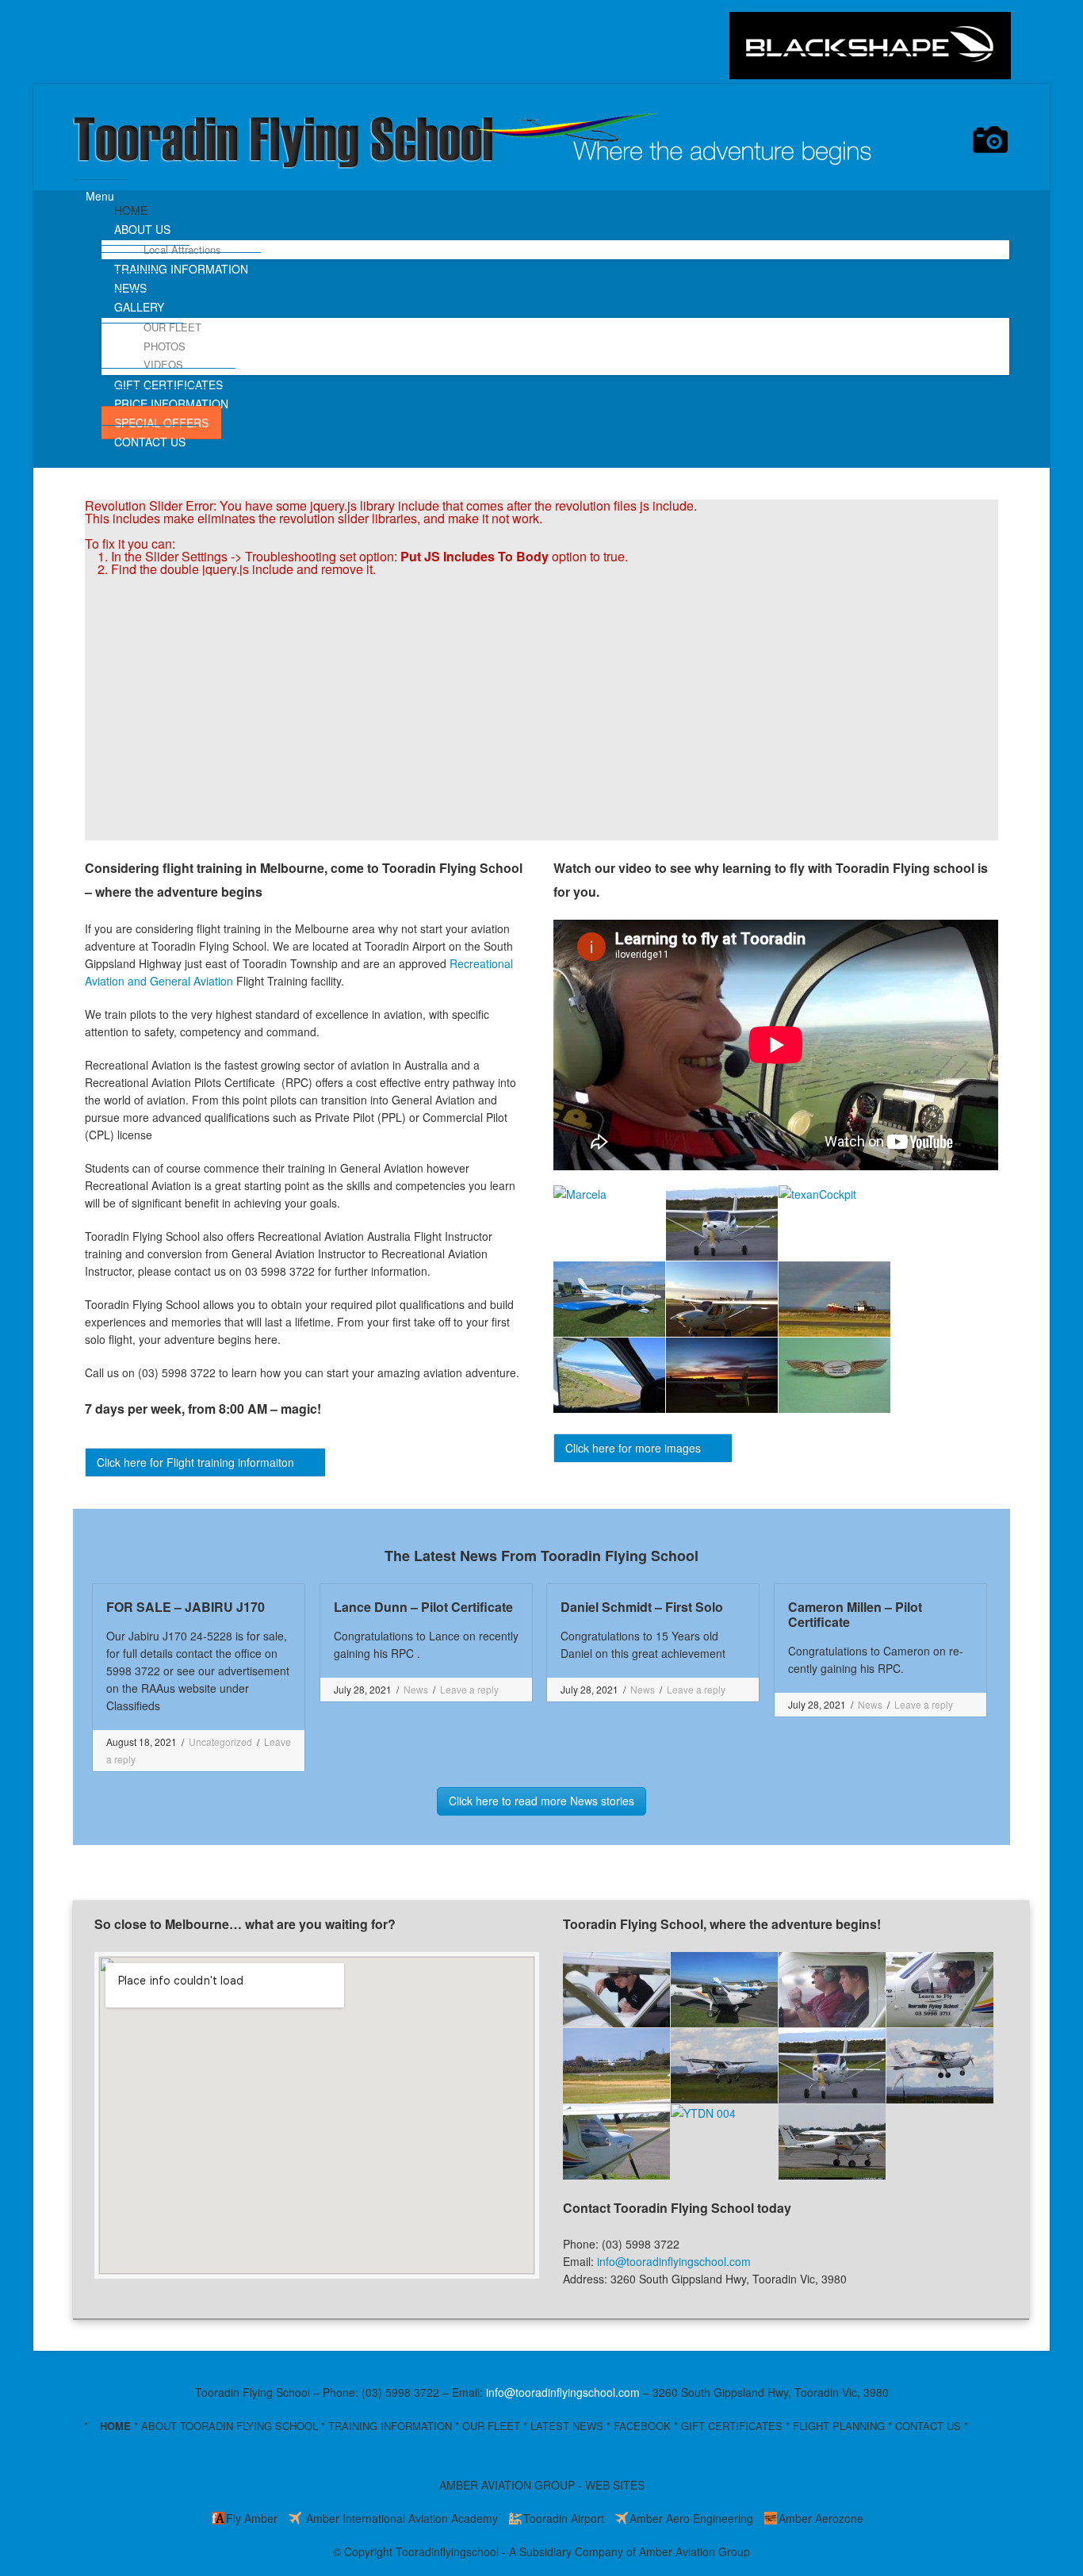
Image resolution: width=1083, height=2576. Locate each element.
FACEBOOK (642, 2426)
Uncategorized (220, 1742)
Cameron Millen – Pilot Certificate (855, 1614)
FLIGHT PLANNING (839, 2426)
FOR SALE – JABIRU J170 (186, 1607)
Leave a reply (469, 1689)
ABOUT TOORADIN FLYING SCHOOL (230, 2426)
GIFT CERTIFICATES (732, 2426)
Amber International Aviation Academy (400, 2518)
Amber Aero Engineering (691, 2518)
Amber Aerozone (821, 2518)
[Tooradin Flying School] (479, 149)
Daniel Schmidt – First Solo (642, 1607)
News (416, 1689)
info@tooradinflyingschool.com (674, 2261)
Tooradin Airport (564, 2518)
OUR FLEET (491, 2426)
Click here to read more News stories (541, 1801)
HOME (115, 2426)
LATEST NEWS (567, 2426)
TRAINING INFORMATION (390, 2426)
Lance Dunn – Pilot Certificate (423, 1607)
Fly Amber (252, 2518)
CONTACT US (928, 2426)
